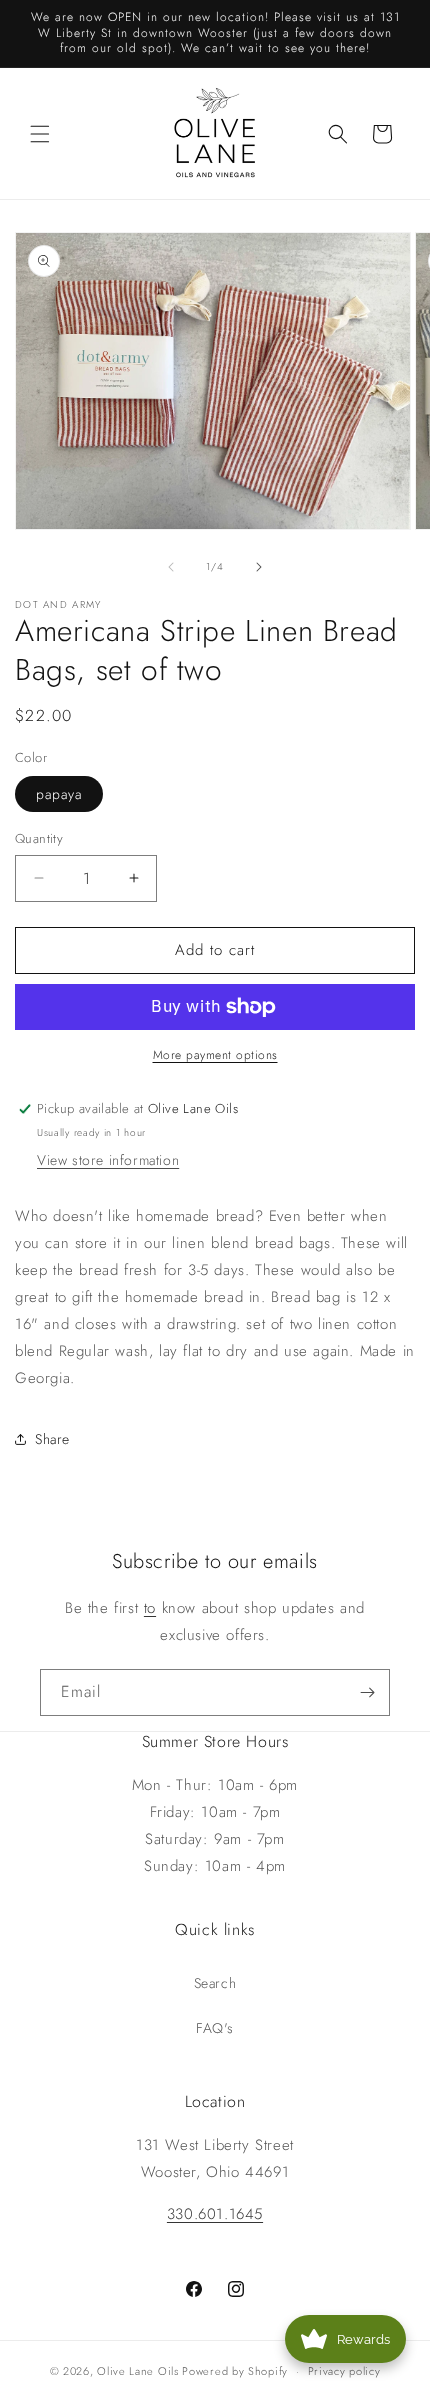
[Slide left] (171, 567)
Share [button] (52, 1439)
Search (215, 1983)
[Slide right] (259, 567)
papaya (59, 794)
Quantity (39, 838)
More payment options (215, 1055)
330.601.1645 (215, 2214)
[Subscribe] (367, 1692)
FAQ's (215, 2028)
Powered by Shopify (235, 2371)
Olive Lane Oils (138, 2371)
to (150, 1608)
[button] (40, 134)
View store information (108, 1160)
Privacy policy (344, 2371)
